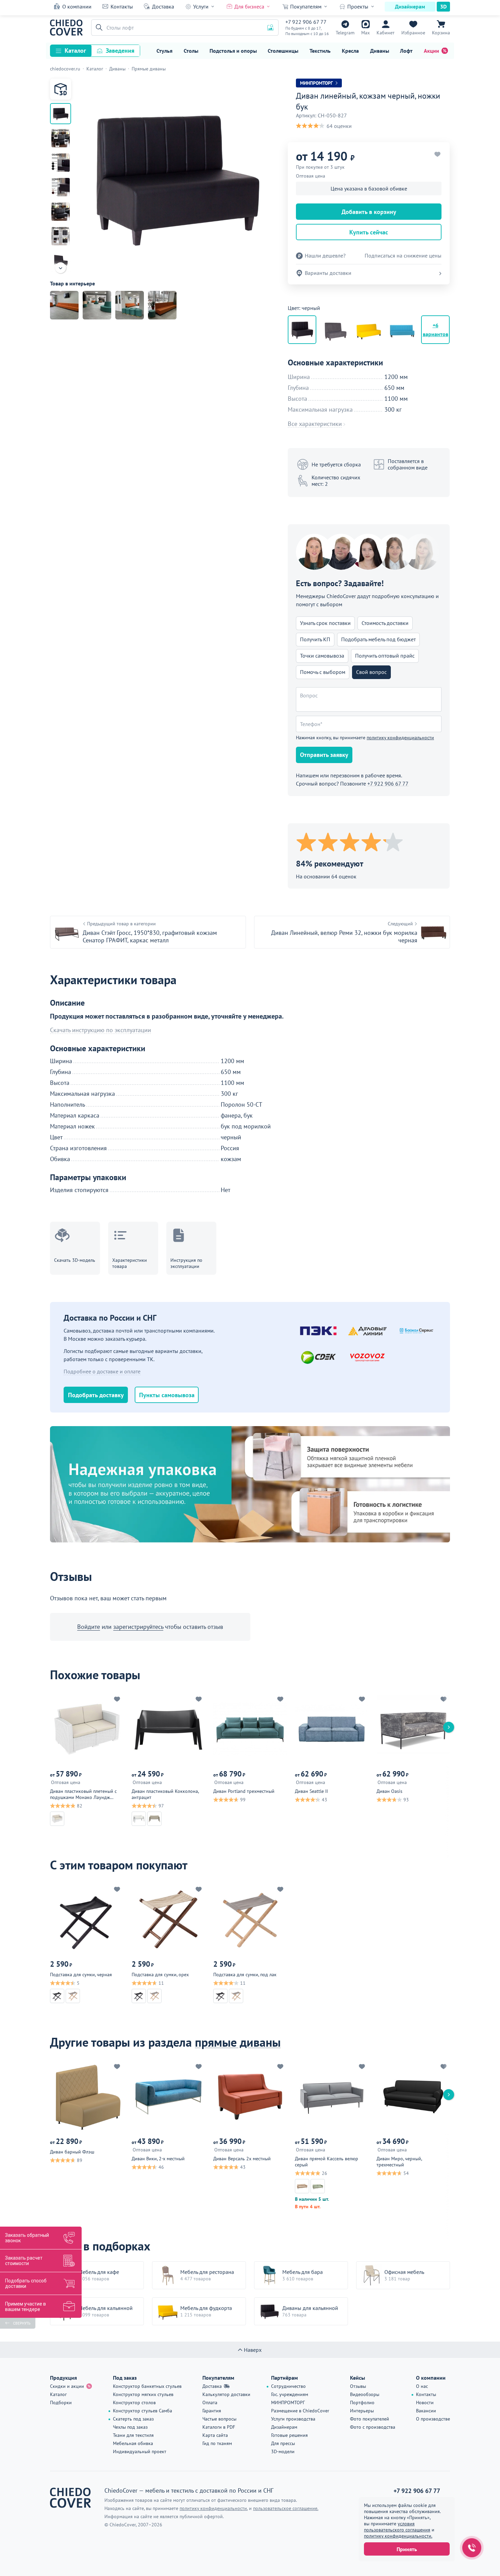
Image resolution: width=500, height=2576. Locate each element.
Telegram (345, 33)
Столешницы (283, 51)
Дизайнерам (410, 6)
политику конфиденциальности (400, 738)
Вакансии (426, 2411)
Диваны (380, 51)
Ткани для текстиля (133, 2435)
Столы (191, 51)
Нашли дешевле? (325, 256)
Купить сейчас (369, 232)
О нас (422, 2386)
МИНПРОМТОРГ (288, 2402)
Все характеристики (315, 424)
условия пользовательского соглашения (397, 2527)
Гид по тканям (217, 2443)
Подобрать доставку (96, 1395)
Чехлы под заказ (130, 2427)
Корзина (441, 33)
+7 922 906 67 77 (306, 22)
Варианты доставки (328, 273)
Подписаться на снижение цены (403, 256)
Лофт (406, 51)
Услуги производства (293, 2419)
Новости (425, 2402)
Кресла (350, 51)
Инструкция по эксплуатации (186, 1263)
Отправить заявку (324, 755)
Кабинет (386, 33)
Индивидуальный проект (140, 2451)
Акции (431, 51)
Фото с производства (373, 2427)
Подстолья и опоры (233, 51)
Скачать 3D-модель (75, 1260)
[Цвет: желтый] (369, 330)
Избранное (413, 33)
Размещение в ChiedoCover (300, 2411)
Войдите (89, 1627)
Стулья (164, 51)
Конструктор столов (134, 2402)
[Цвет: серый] (335, 330)
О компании (77, 6)
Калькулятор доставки (226, 2394)
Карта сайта (215, 2435)
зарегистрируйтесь (138, 1627)
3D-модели (283, 2451)
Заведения (120, 51)
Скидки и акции (67, 2386)
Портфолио (362, 2402)
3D (443, 6)
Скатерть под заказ (133, 2419)
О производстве (433, 2419)
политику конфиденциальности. (398, 2536)
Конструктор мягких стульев (143, 2394)
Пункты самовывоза (167, 1395)
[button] (98, 28)
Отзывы (358, 2386)
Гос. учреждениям (290, 2394)
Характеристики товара (130, 1263)
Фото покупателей (370, 2419)
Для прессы (283, 2443)
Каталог (75, 51)
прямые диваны (238, 2042)
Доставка (163, 6)
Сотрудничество (288, 2386)
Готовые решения (289, 2435)
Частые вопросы (219, 2419)
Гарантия (212, 2411)
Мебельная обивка (133, 2443)
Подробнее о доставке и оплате (102, 1371)
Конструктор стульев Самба (143, 2411)
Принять (407, 2549)
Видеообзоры (365, 2394)
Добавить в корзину (369, 212)
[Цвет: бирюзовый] (402, 330)
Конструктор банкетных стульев (147, 2386)
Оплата (210, 2402)
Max (365, 33)
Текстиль (320, 51)
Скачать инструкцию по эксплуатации (101, 1030)
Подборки (61, 2402)
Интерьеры (362, 2411)
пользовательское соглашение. (286, 2508)
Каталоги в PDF (219, 2427)
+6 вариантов (436, 330)
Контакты (122, 6)
